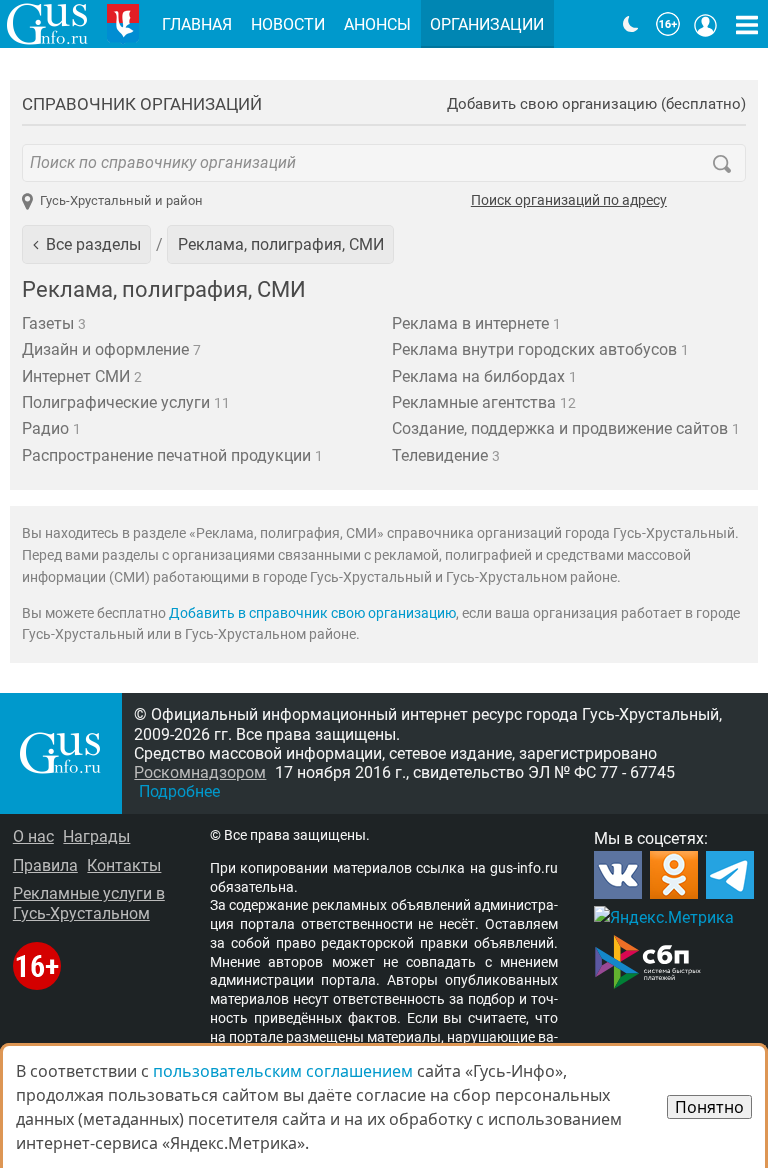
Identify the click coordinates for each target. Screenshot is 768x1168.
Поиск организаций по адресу (569, 201)
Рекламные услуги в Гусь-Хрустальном (89, 903)
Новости (288, 24)
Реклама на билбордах (484, 376)
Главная (197, 24)
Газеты (54, 323)
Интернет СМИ (82, 376)
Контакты (124, 865)
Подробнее (179, 791)
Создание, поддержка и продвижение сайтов (566, 428)
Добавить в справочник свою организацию (312, 613)
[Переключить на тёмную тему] (631, 24)
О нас (33, 836)
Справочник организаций (142, 104)
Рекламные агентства (484, 402)
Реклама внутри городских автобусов (540, 349)
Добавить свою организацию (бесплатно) (596, 104)
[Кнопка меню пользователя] (706, 24)
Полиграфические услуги (126, 402)
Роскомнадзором (200, 772)
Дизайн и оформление (111, 349)
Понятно (709, 1107)
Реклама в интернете (476, 323)
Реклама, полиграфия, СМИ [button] (281, 244)
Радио (51, 428)
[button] (86, 244)
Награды (96, 836)
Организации (487, 24)
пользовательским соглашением (283, 1071)
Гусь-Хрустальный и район (121, 200)
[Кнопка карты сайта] (747, 24)
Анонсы (377, 24)
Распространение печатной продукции (172, 455)
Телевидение (446, 455)
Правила (45, 865)
